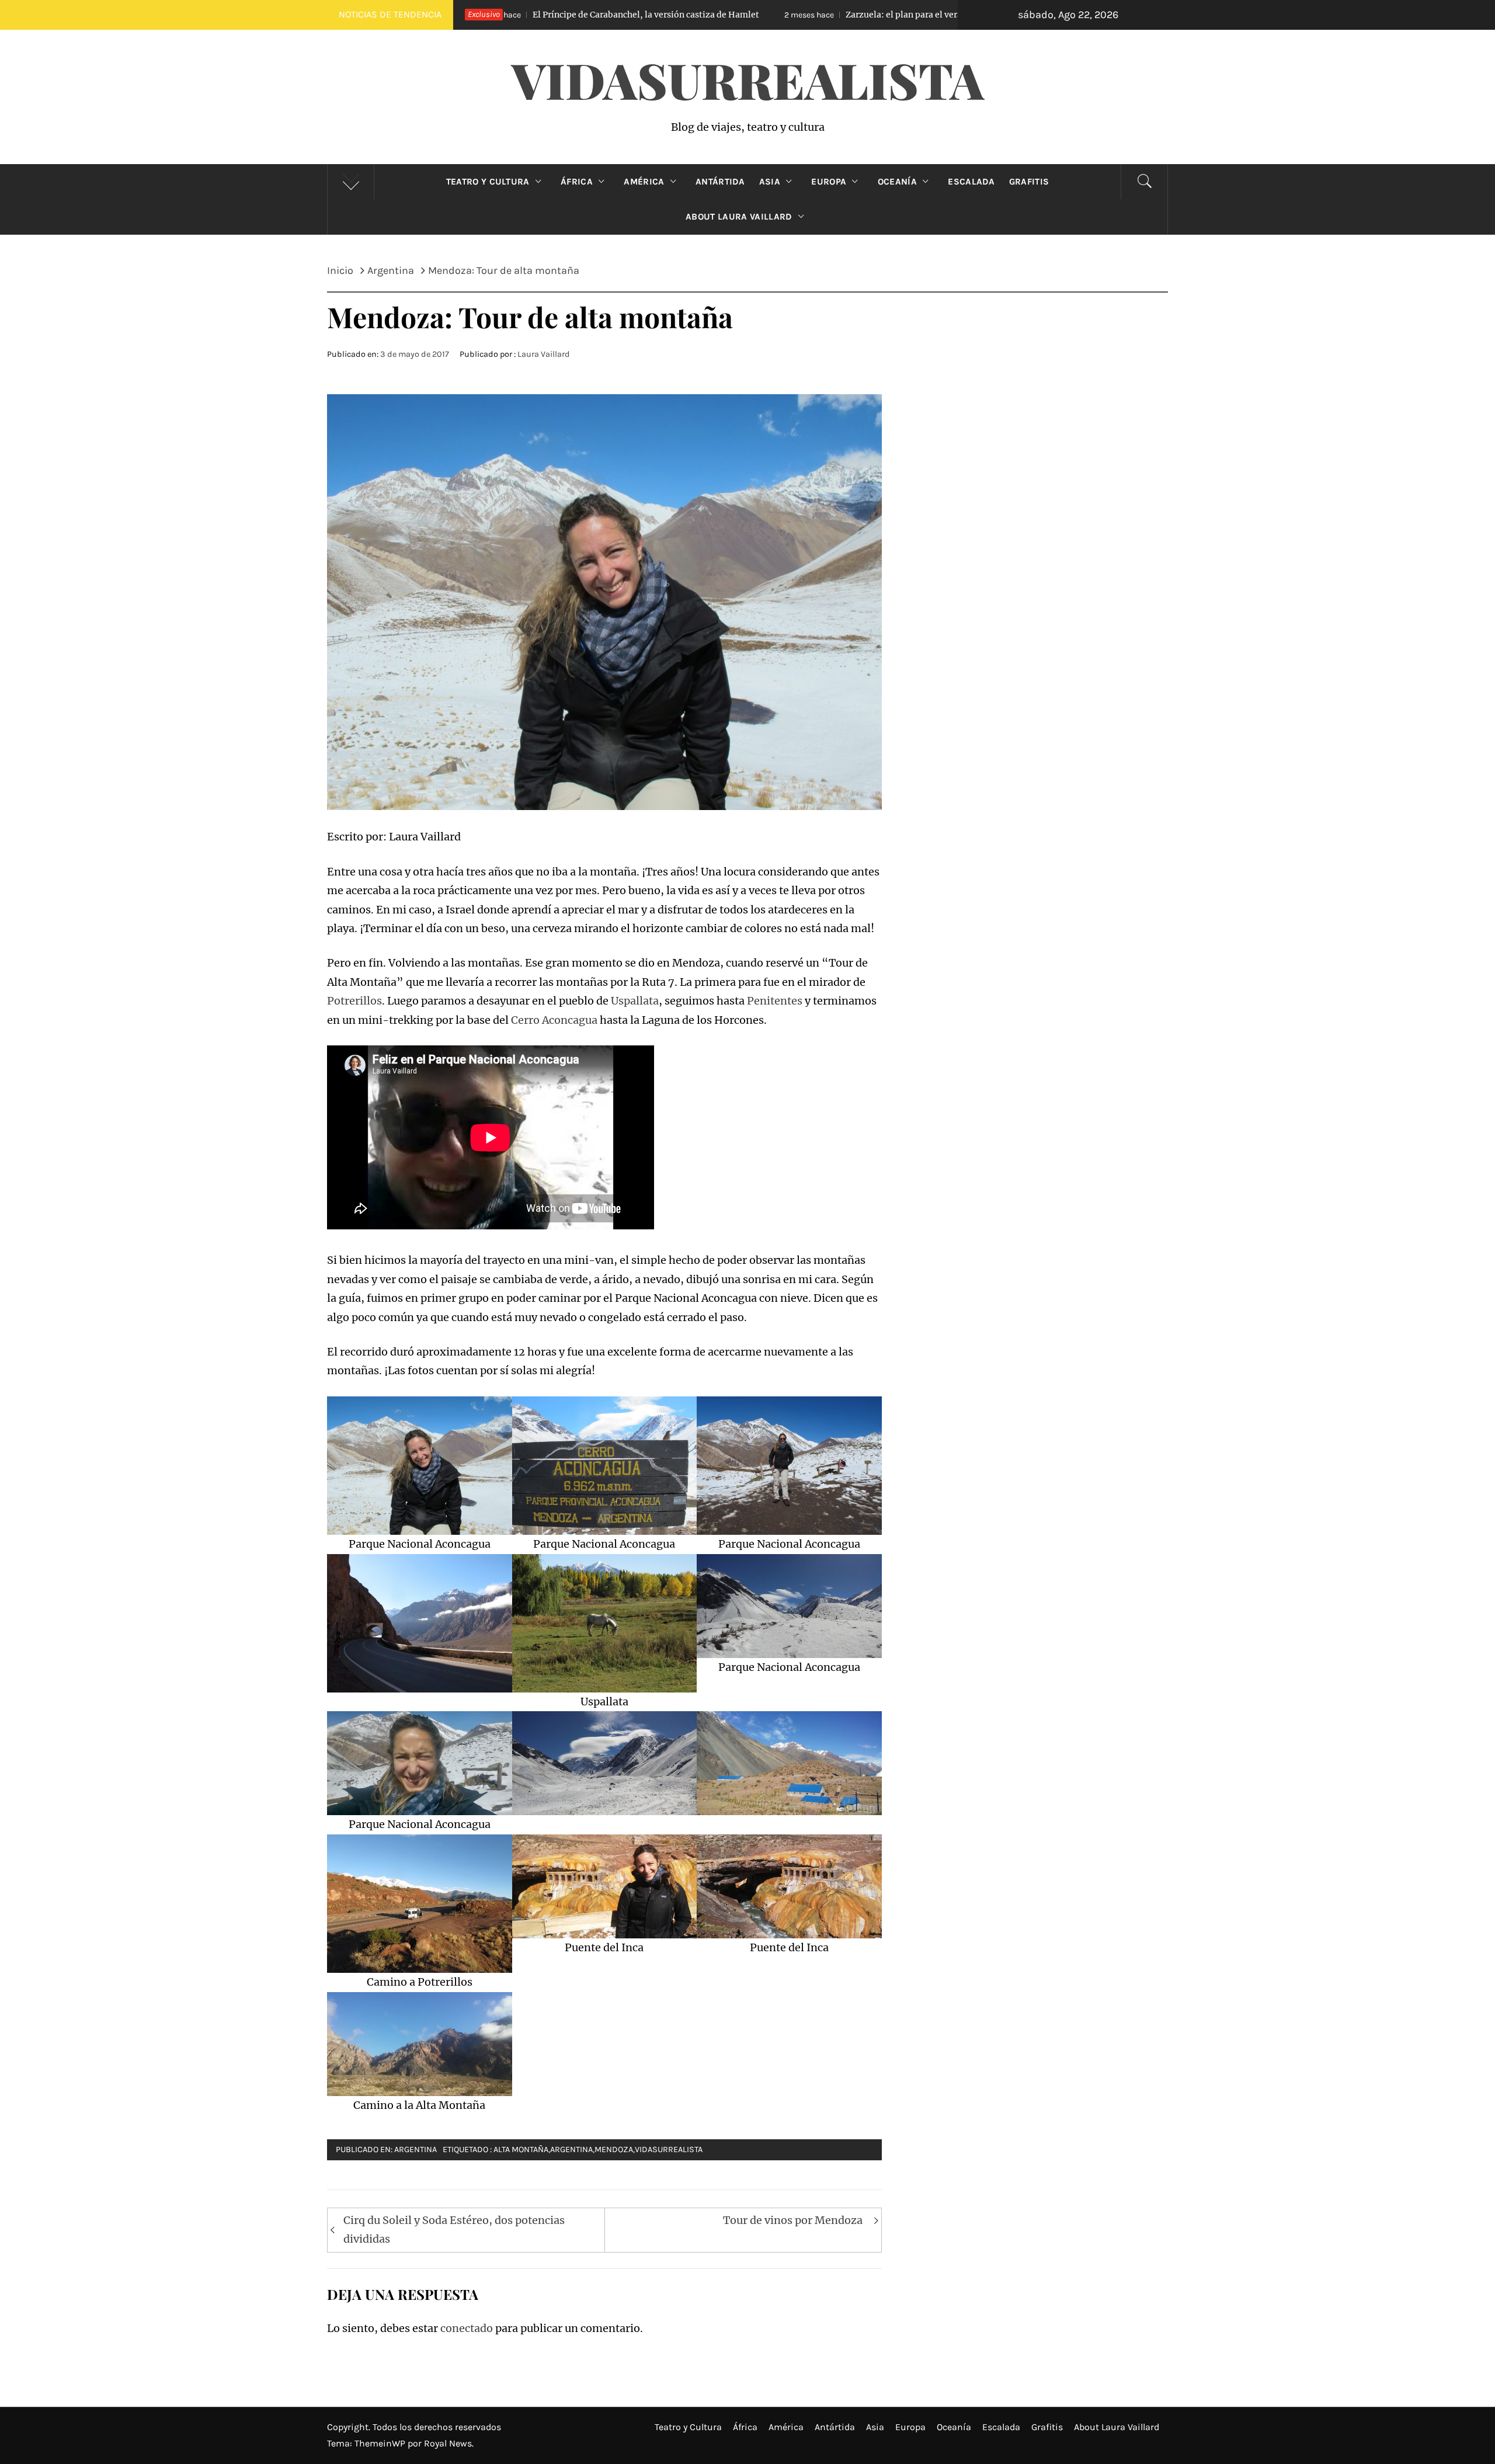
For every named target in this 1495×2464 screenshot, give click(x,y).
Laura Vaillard (544, 354)
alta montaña (521, 2150)
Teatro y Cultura (488, 182)
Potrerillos (354, 1001)
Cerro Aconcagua (554, 1020)
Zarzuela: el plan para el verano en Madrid (707, 15)
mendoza (614, 2150)
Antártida (720, 182)
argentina (571, 2150)
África (577, 182)
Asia (770, 182)
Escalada (971, 182)
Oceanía (897, 182)
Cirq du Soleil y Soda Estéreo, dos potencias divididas (454, 2230)
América (644, 182)
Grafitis (1029, 182)
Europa (829, 182)
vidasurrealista (669, 2150)
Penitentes (776, 1001)
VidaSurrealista (748, 79)
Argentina (416, 2150)
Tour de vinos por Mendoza (793, 2220)
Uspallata (635, 1001)
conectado (467, 2328)
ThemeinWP (381, 2443)
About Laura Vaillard (739, 217)
